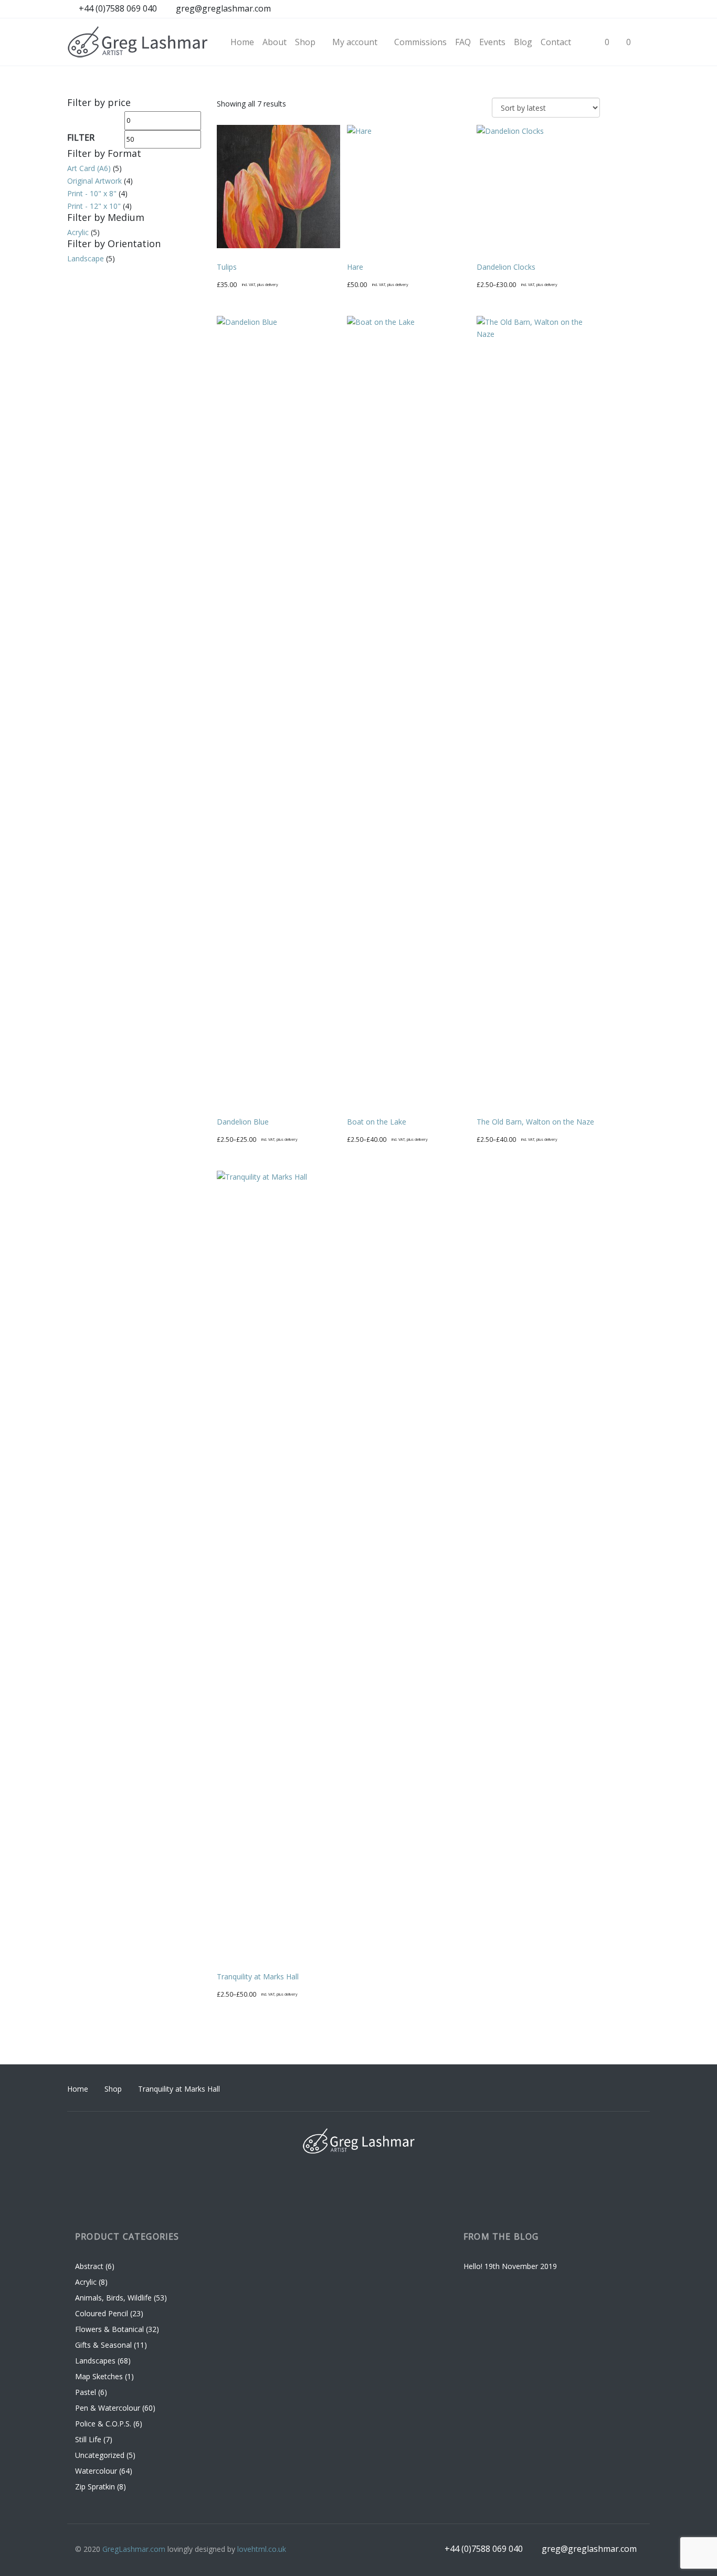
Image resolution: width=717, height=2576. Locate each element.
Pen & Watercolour (108, 2408)
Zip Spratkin (95, 2487)
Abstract (89, 2266)
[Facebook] (582, 9)
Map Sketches (99, 2376)
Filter (81, 137)
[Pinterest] (621, 9)
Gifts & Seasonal (103, 2345)
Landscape (86, 258)
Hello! (473, 2266)
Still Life (88, 2439)
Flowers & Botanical (109, 2329)
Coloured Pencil (102, 2313)
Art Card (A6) (89, 168)
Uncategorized (100, 2455)
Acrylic (78, 232)
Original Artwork (94, 181)
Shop (113, 2089)
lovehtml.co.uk (262, 2549)
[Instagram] (602, 9)
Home (78, 2089)
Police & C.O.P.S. (103, 2424)
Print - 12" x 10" (94, 206)
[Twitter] (641, 9)
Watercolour (96, 2471)
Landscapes (95, 2361)
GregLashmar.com (134, 2549)
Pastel (86, 2392)
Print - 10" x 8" (92, 193)
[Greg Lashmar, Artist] (138, 42)
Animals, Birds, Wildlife (113, 2298)
